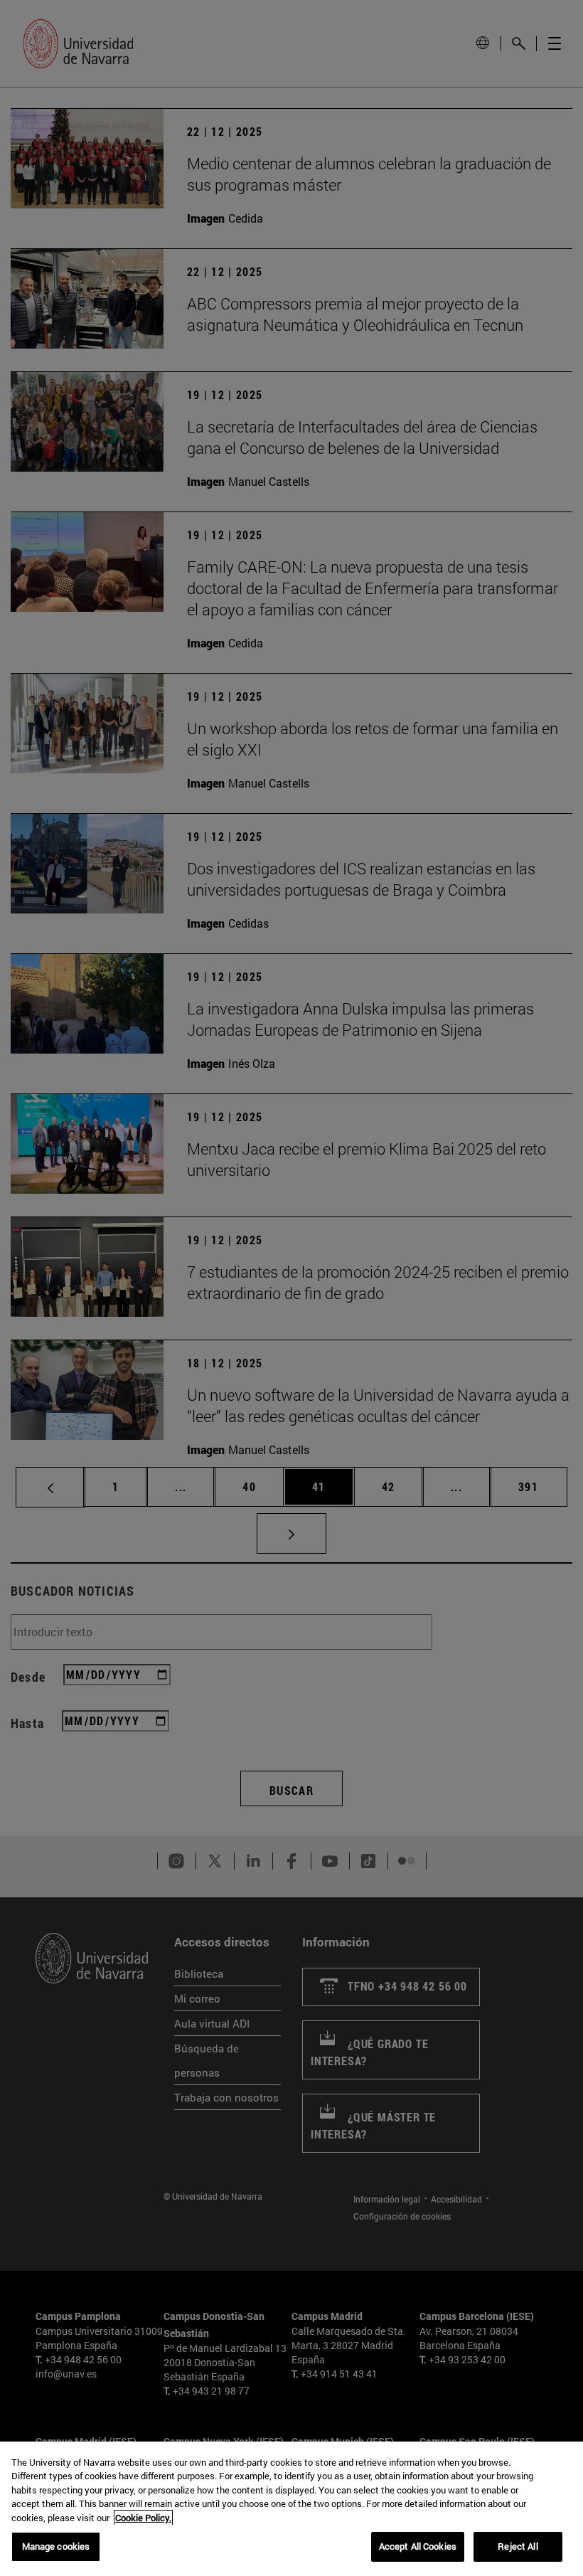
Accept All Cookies (418, 2546)
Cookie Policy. (143, 2518)
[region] (291, 2509)
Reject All (518, 2546)
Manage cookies (56, 2546)
